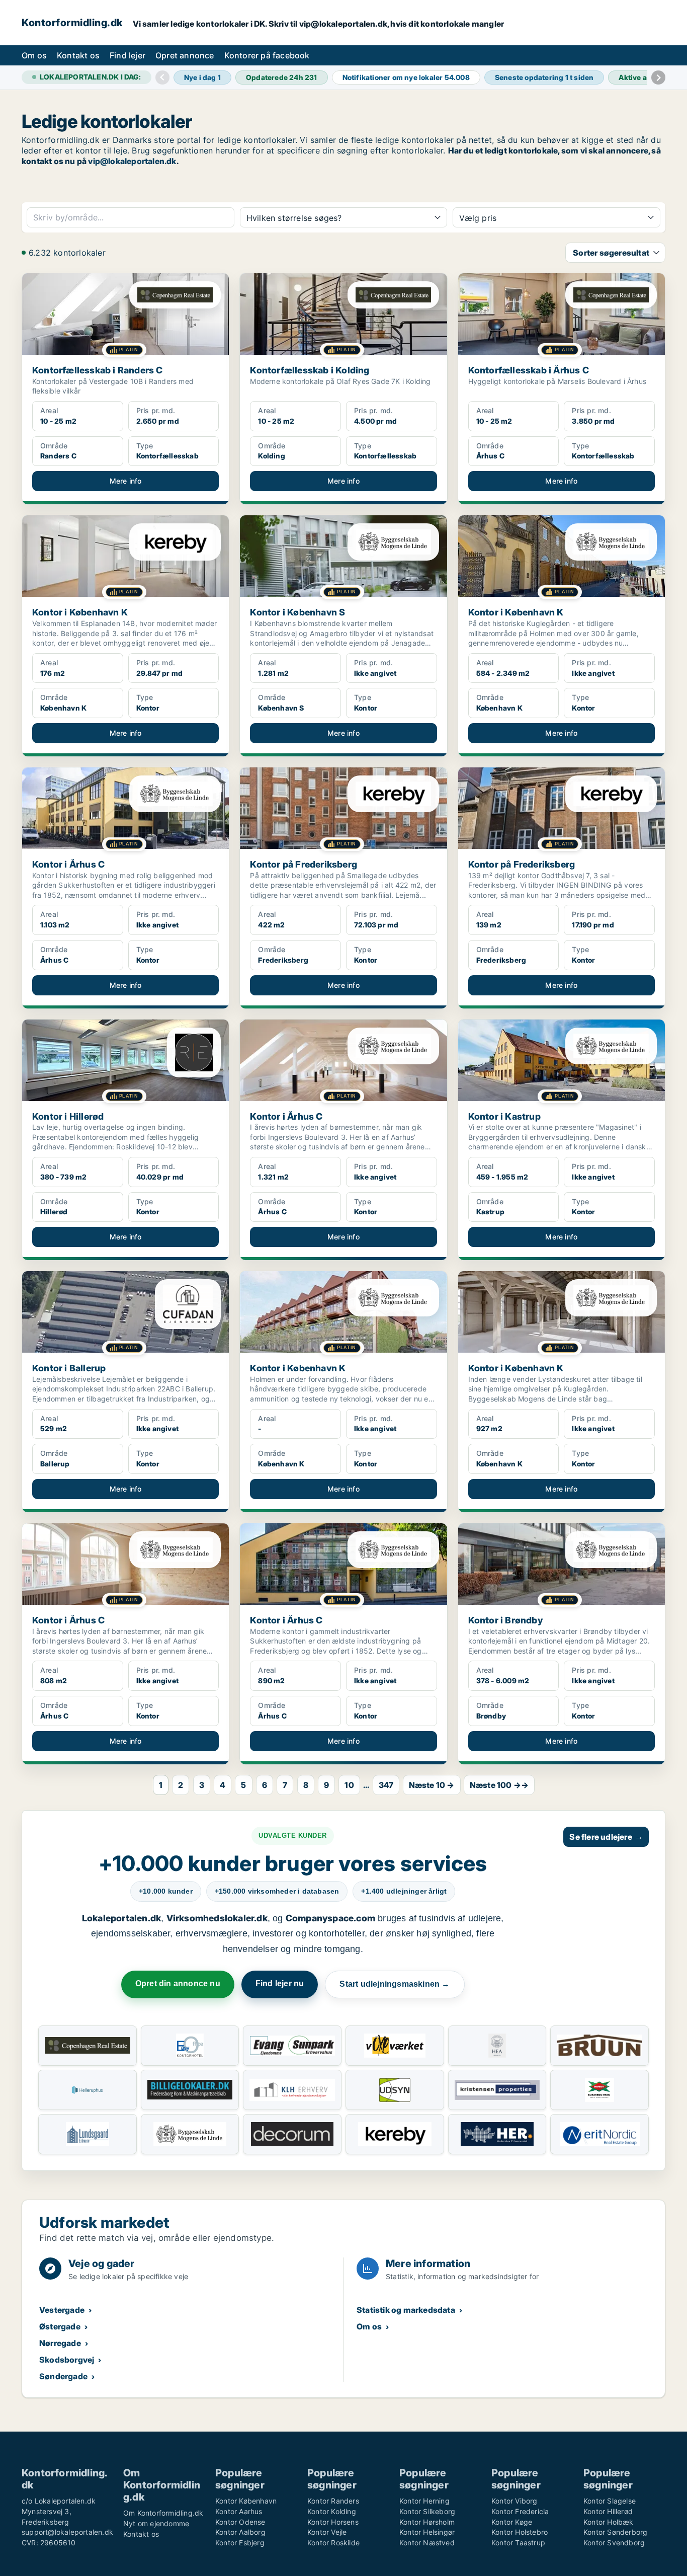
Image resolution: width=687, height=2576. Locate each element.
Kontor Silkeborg (427, 2511)
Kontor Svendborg (614, 2543)
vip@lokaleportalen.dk (132, 161)
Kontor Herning (424, 2501)
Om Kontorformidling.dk (163, 2513)
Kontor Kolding (332, 2511)
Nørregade (60, 2343)
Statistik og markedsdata (406, 2310)
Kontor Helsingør (427, 2532)
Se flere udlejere (606, 1837)
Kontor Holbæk (609, 2522)
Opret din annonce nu (178, 1983)
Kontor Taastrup (518, 2543)
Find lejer (127, 55)
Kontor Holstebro (520, 2532)
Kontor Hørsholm (427, 2522)
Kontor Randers (333, 2501)
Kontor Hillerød (608, 2511)
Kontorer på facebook (267, 55)
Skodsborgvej (67, 2360)
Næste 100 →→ (499, 1785)
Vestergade (62, 2310)
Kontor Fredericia (520, 2511)
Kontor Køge (512, 2522)
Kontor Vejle (327, 2532)
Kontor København (246, 2501)
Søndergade (63, 2376)
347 (386, 1785)
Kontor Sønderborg (615, 2532)
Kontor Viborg (514, 2501)
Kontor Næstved (427, 2543)
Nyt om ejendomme (156, 2523)
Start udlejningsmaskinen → (395, 1984)
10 (349, 1785)
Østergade (60, 2326)
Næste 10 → (432, 1785)
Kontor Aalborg (240, 2532)
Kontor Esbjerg (240, 2543)
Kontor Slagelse (610, 2501)
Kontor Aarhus (239, 2511)
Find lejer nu (280, 1983)
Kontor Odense (240, 2522)
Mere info (126, 481)
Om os (34, 55)
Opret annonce (185, 55)
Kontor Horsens (333, 2522)
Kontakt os (78, 55)
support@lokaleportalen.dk (67, 2532)
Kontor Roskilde (333, 2543)
